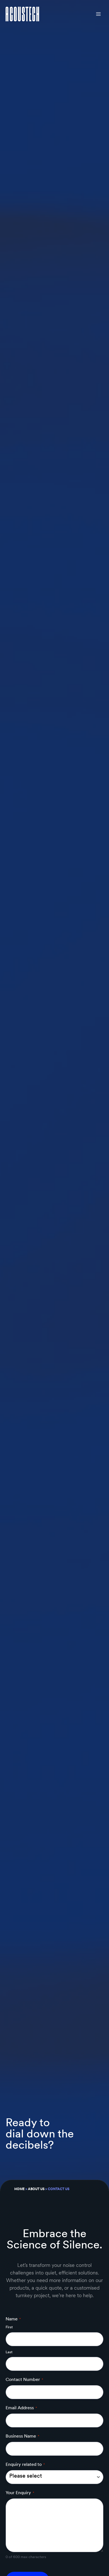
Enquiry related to (25, 2464)
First (9, 2327)
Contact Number (24, 2379)
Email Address (21, 2408)
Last (9, 2352)
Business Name (22, 2436)
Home (19, 2189)
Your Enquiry (20, 2493)
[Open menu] (98, 14)
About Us (36, 2189)
